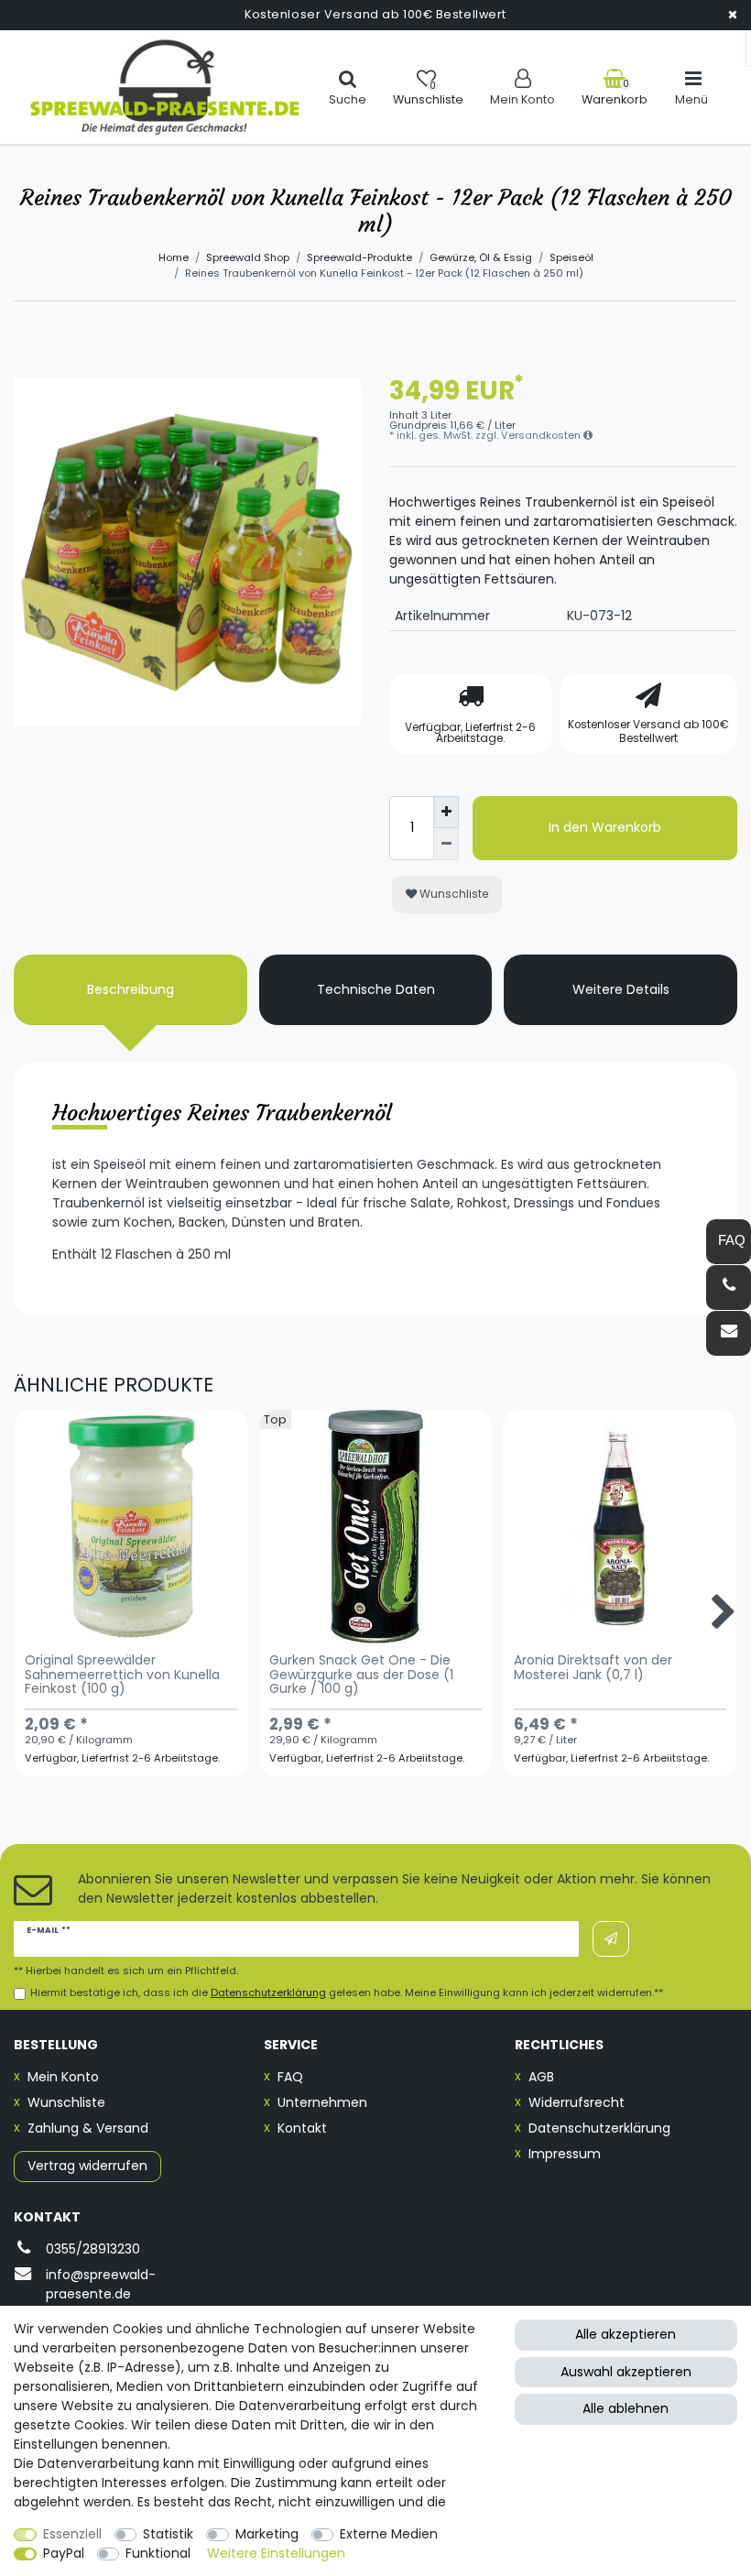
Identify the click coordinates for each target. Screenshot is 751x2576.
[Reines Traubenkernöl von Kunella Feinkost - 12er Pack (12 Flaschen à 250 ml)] (188, 552)
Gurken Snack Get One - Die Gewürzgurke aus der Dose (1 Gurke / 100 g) (361, 1675)
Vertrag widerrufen (87, 2166)
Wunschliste (453, 894)
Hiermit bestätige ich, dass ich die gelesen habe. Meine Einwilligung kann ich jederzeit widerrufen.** (347, 1993)
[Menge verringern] (446, 844)
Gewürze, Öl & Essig (481, 257)
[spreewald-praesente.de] (164, 87)
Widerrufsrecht (577, 2102)
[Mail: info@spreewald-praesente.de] (729, 1333)
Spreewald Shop (248, 257)
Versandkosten (542, 435)
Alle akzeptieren (626, 2334)
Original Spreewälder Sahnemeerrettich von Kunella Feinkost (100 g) (122, 1675)
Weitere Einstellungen (276, 2553)
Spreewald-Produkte (359, 257)
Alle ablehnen (626, 2408)
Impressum (565, 2154)
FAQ (290, 2077)
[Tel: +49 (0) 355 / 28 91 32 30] (729, 1288)
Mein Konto (63, 2077)
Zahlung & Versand (88, 2128)
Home (174, 257)
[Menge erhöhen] (446, 812)
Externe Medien (389, 2534)
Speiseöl (571, 257)
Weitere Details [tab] (621, 989)
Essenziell (72, 2534)
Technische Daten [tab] (376, 989)
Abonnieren (611, 1939)
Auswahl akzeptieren (626, 2372)
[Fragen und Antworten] (729, 1242)
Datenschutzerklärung (599, 2128)
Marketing (267, 2534)
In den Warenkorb (605, 827)
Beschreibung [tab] (131, 989)
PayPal (64, 2553)
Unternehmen (322, 2102)
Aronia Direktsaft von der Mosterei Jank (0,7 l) (593, 1668)
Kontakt (302, 2128)
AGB (541, 2077)
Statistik (168, 2534)
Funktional (158, 2553)
